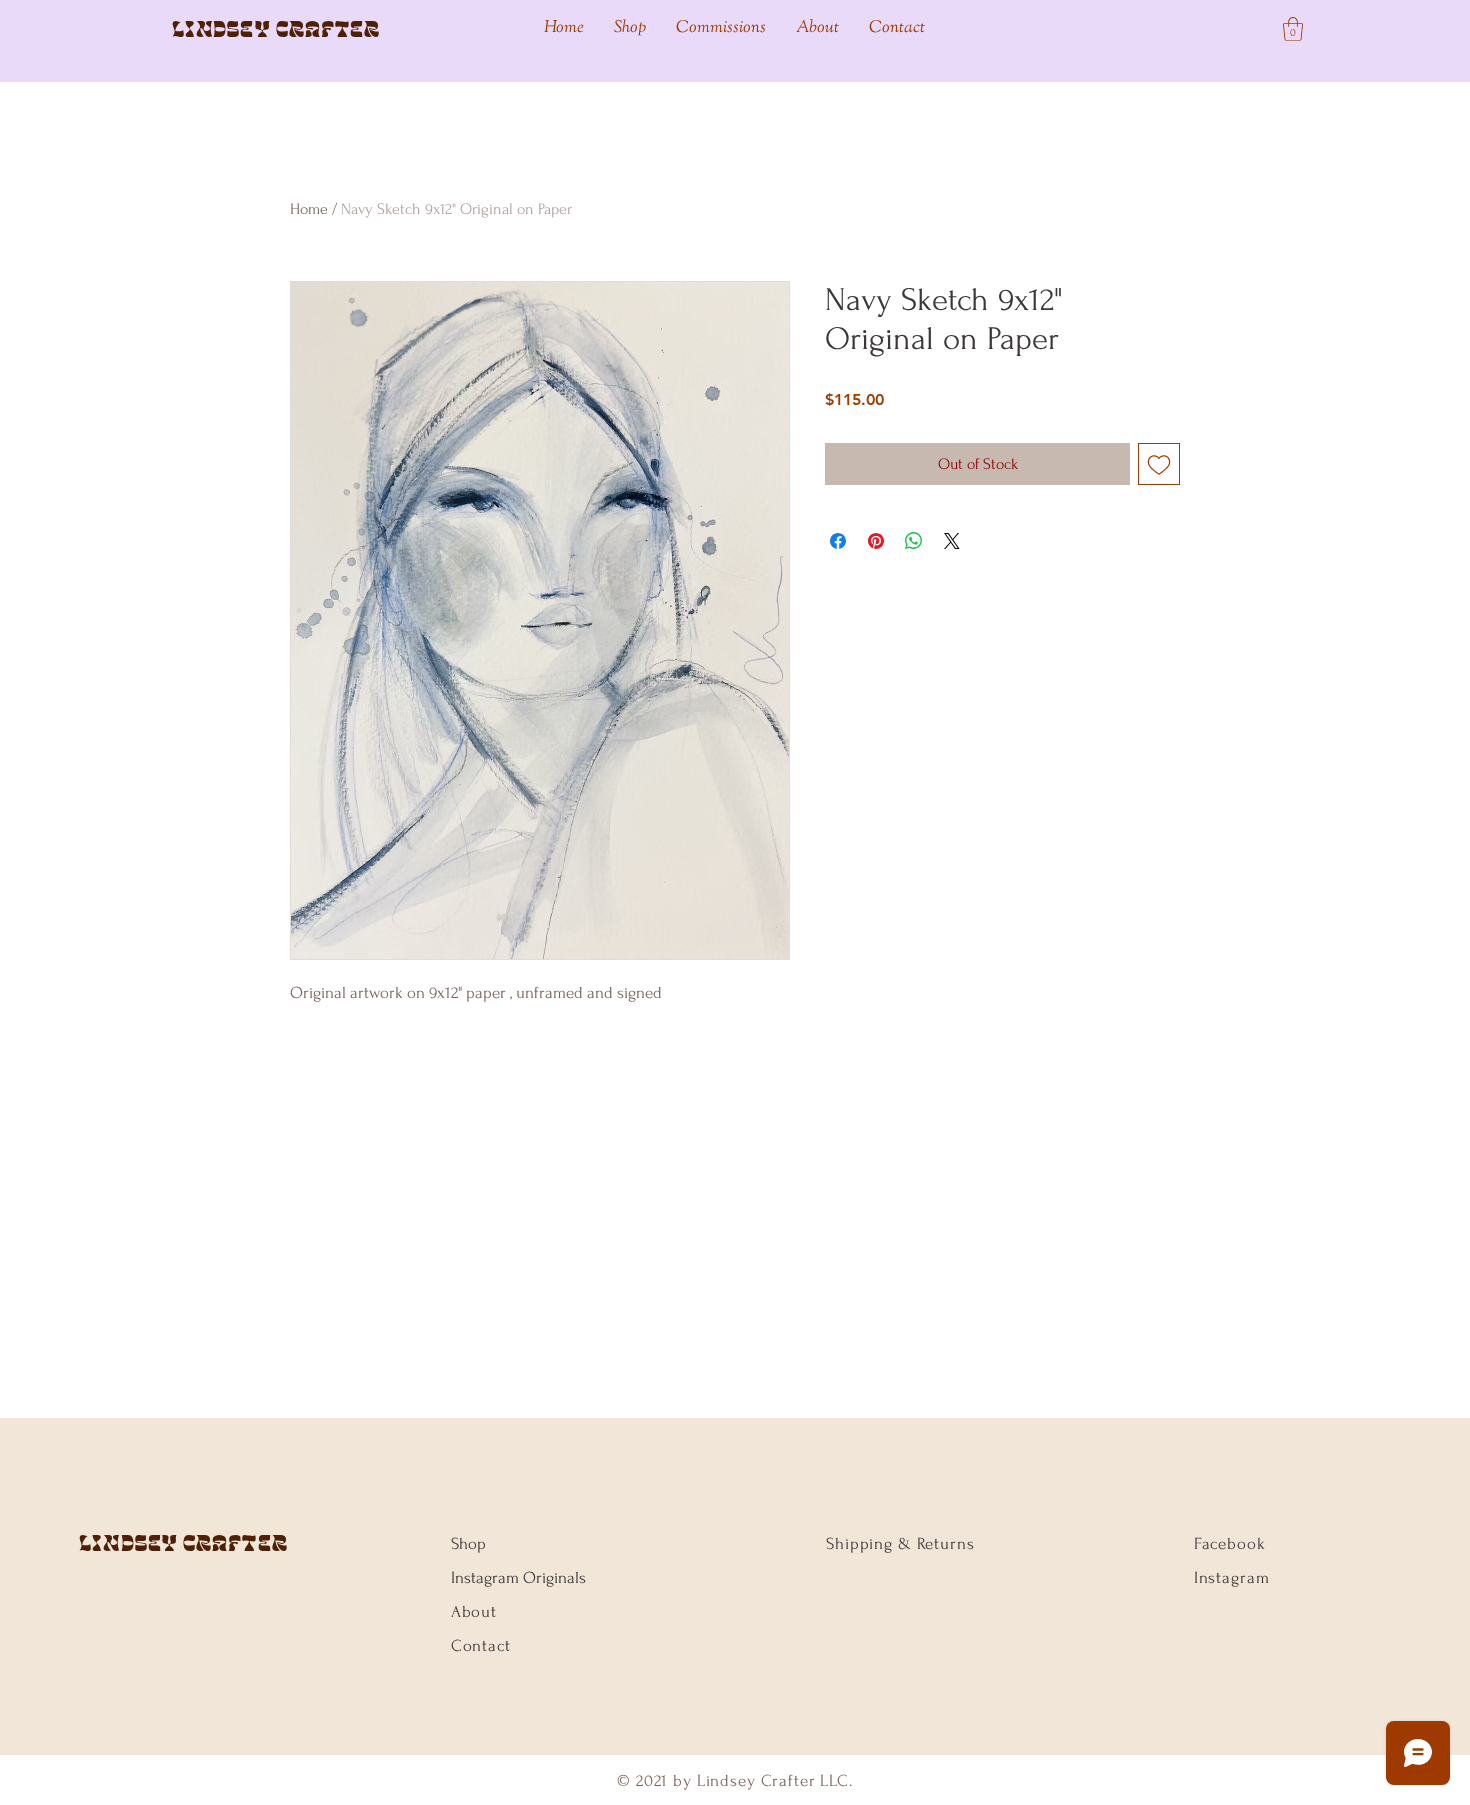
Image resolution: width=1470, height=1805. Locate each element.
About (474, 1611)
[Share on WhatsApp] (914, 541)
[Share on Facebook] (838, 541)
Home (309, 209)
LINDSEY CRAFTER (183, 1543)
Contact (481, 1645)
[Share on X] (952, 541)
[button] (1293, 29)
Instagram (1232, 1577)
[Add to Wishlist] (1159, 464)
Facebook (1230, 1543)
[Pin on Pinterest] (876, 541)
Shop (468, 1543)
